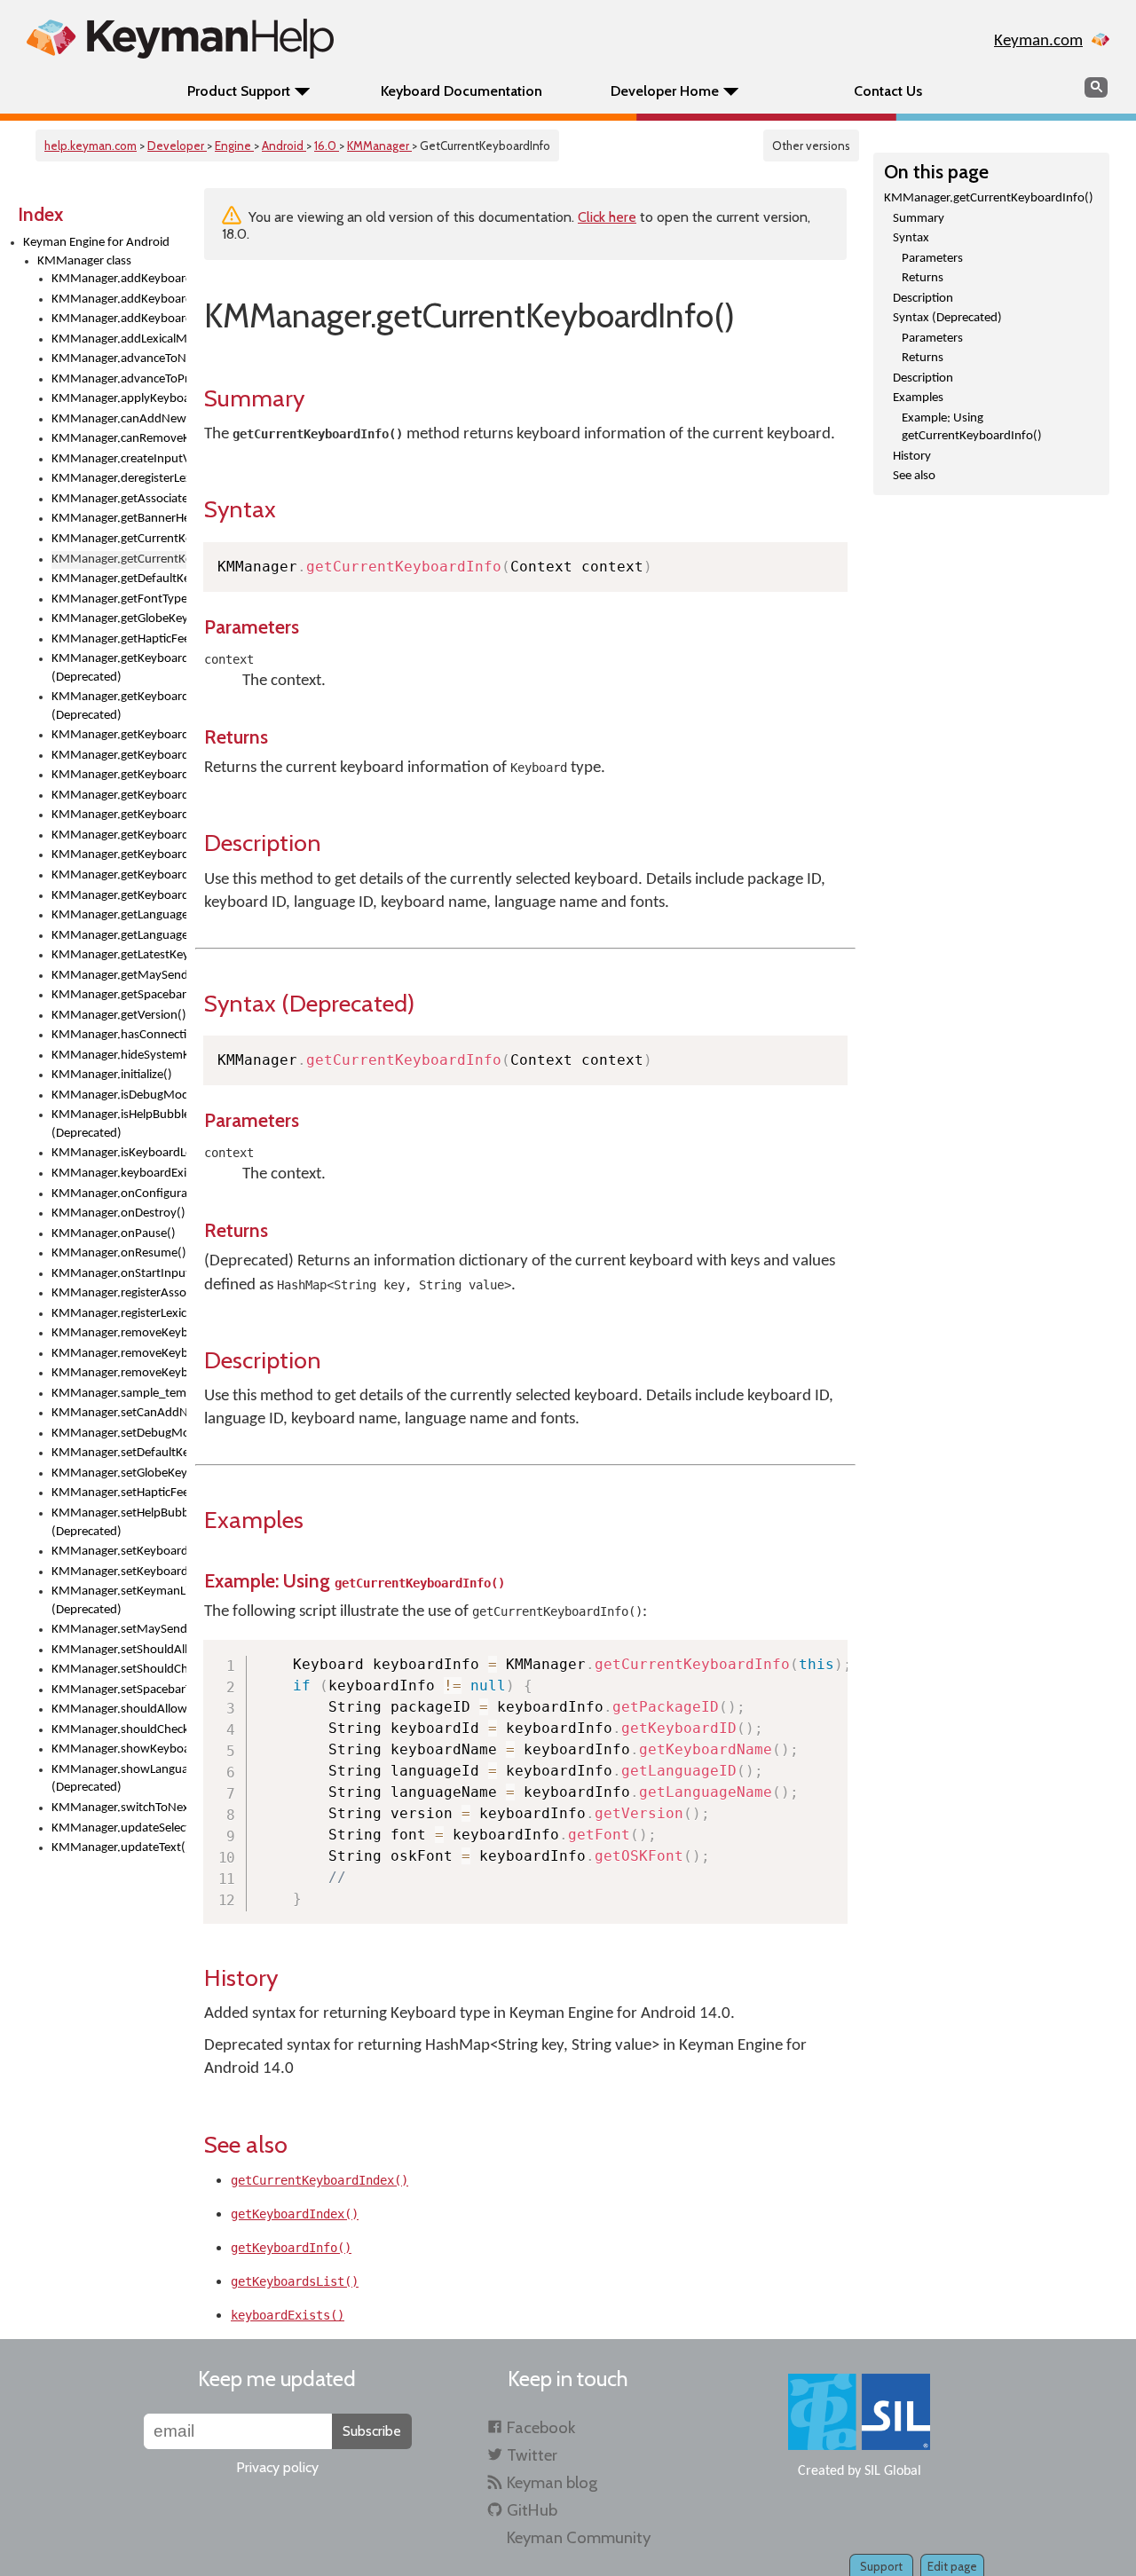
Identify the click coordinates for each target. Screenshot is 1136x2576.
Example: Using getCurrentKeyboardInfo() (972, 428)
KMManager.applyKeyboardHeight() (119, 399)
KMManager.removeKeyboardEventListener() (119, 1373)
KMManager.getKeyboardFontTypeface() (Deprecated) (119, 706)
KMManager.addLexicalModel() (119, 339)
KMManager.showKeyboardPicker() (119, 1749)
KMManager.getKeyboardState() (119, 855)
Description (923, 299)
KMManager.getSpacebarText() (119, 995)
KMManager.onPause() (114, 1234)
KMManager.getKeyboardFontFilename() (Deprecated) (119, 668)
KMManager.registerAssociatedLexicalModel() (119, 1293)
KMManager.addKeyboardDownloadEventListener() (119, 299)
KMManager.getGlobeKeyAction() (119, 619)
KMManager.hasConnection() (119, 1035)
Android (284, 146)
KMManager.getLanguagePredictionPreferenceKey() (119, 936)
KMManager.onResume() (119, 1253)
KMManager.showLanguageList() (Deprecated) (119, 1779)
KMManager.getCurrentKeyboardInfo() (989, 198)
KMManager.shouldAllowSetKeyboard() (119, 1709)
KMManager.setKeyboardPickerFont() (119, 1572)
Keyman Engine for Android (96, 243)
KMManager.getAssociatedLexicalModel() (119, 499)
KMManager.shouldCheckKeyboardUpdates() (119, 1730)
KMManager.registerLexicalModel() (119, 1314)
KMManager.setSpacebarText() (119, 1690)
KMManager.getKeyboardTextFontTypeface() (119, 896)
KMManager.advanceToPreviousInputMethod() (119, 379)
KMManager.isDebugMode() (119, 1095)
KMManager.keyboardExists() (119, 1174)
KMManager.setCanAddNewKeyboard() (119, 1413)
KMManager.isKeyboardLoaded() (119, 1153)
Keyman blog (552, 2482)
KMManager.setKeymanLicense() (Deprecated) (119, 1601)
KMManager (379, 146)
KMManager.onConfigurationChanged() (119, 1194)
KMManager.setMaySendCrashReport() (119, 1630)
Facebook (541, 2427)
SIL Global (893, 2471)
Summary (919, 219)
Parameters (932, 259)
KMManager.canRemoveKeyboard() (119, 439)
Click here (607, 217)
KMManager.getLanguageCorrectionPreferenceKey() (119, 915)
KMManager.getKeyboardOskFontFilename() (119, 796)
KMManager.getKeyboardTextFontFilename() (119, 875)
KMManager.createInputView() (119, 459)
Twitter (532, 2455)
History (912, 457)
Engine (234, 146)
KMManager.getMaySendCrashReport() (119, 976)
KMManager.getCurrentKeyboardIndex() (119, 539)
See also (914, 476)
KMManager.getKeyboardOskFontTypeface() (119, 815)
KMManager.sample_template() (119, 1394)
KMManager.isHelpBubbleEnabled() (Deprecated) (119, 1124)
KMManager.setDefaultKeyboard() (119, 1453)
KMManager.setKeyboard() (119, 1552)
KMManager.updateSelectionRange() (119, 1828)
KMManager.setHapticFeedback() (119, 1493)
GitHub (532, 2510)
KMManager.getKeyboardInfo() (119, 775)
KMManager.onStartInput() (119, 1274)
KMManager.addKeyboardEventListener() (119, 319)
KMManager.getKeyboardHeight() (119, 735)
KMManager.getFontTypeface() (119, 599)
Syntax (911, 238)
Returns (923, 278)
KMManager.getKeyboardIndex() (119, 756)
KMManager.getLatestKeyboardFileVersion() (119, 955)
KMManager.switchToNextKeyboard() (119, 1808)
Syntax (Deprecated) (947, 318)
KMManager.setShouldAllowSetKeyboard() (119, 1650)
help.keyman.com (91, 146)
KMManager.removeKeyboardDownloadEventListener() (119, 1354)
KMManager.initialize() (112, 1075)
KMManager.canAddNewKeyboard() (119, 419)
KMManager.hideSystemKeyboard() (119, 1056)
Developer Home (665, 91)
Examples (918, 398)
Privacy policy (277, 2467)
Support (881, 2566)
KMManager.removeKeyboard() (119, 1333)
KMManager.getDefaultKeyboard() (119, 579)
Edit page (952, 2566)
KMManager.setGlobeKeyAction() (119, 1473)
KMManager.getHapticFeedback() (119, 639)
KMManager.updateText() (119, 1848)
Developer (177, 146)
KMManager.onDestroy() (118, 1213)
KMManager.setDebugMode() (119, 1434)
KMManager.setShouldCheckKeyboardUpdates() (119, 1670)
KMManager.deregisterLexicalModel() (119, 479)
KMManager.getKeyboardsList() (119, 835)
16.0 (327, 146)
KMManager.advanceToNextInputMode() (119, 359)
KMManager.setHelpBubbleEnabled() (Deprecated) (119, 1523)
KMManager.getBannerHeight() (119, 519)
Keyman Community (579, 2537)
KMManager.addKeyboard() (119, 279)
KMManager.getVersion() (119, 1016)
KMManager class (84, 261)
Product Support (239, 91)
